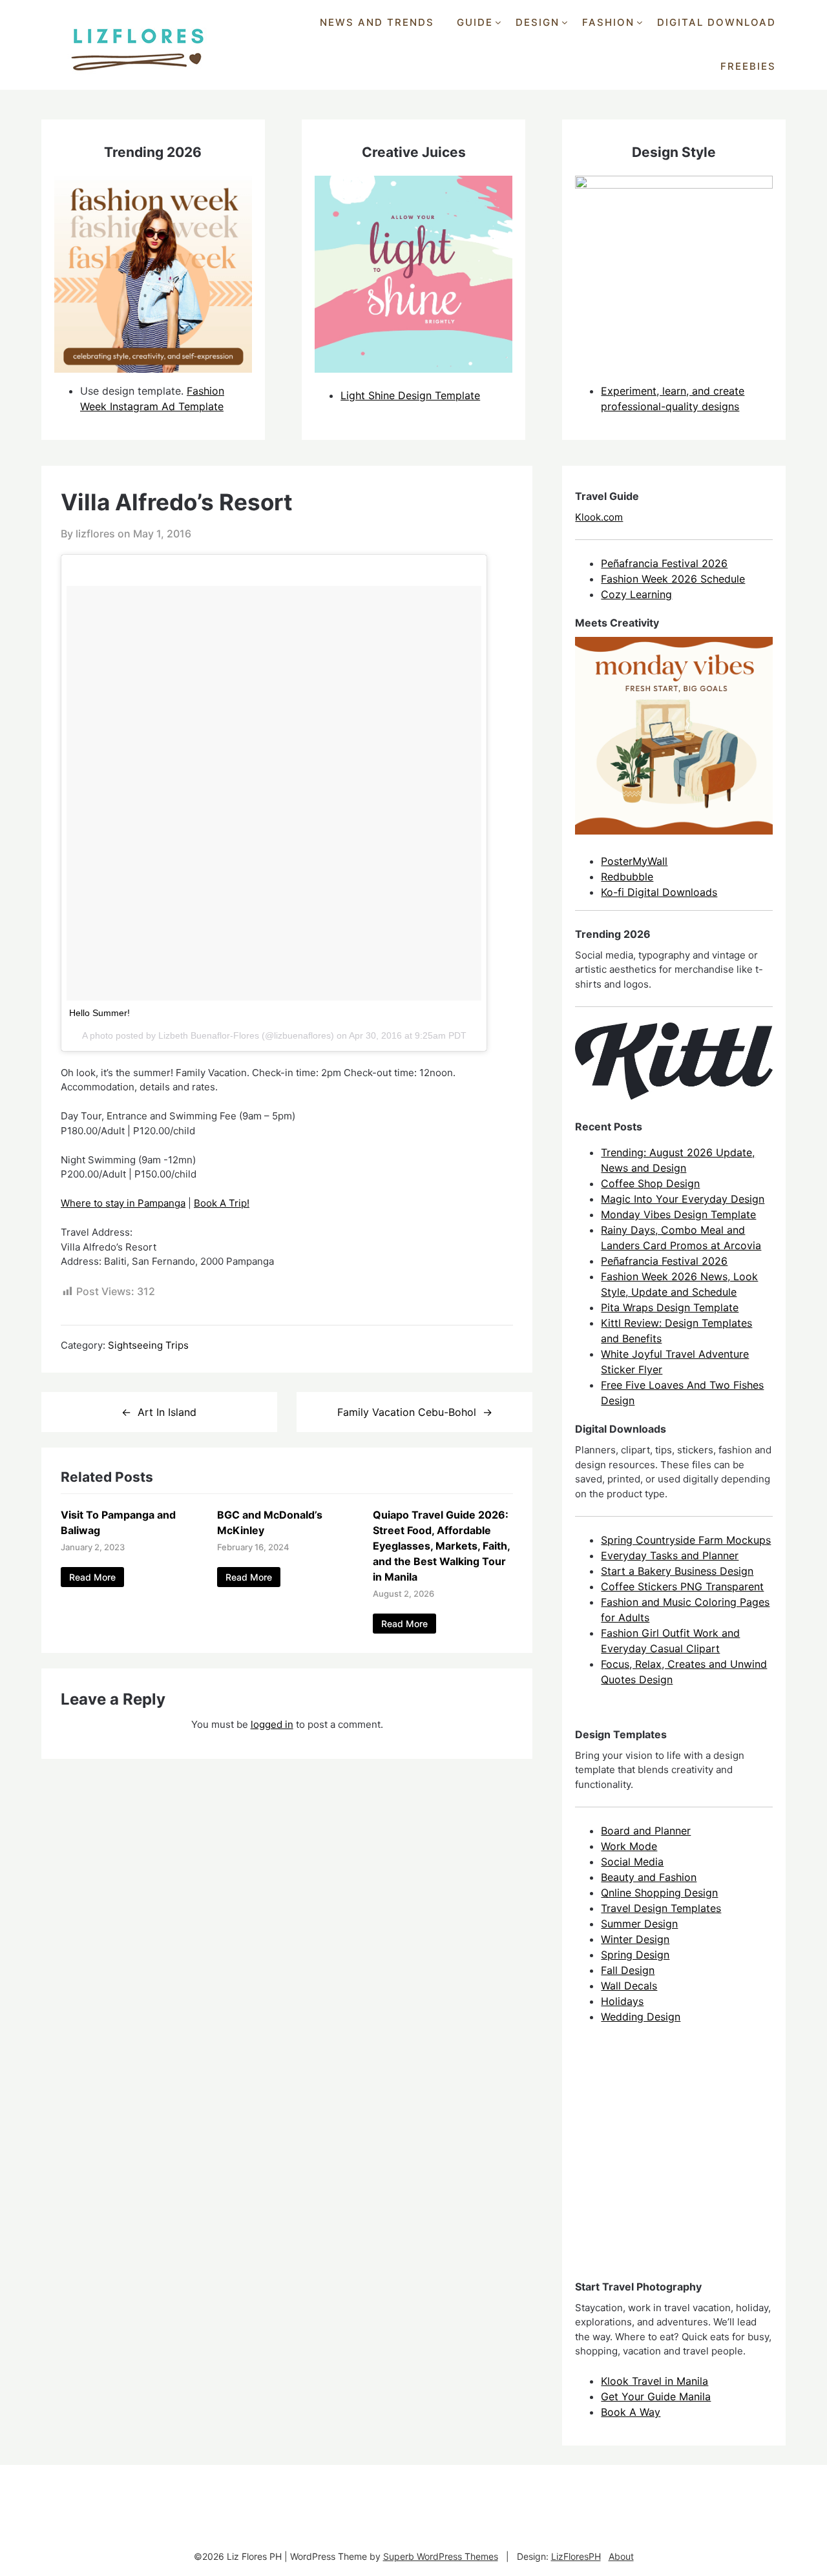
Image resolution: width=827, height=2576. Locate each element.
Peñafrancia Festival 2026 (664, 563)
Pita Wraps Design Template (670, 1307)
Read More (92, 1577)
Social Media (632, 1862)
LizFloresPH (576, 2556)
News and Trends (377, 22)
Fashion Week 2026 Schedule (673, 579)
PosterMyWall (634, 861)
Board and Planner (646, 1831)
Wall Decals (629, 1986)
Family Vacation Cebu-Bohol (407, 1412)
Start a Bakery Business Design (677, 1571)
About (621, 2556)
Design (538, 22)
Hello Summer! (99, 1013)
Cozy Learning (636, 594)
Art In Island (167, 1412)
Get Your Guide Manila (656, 2396)
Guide (475, 22)
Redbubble (627, 877)
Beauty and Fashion (649, 1877)
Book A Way (631, 2412)
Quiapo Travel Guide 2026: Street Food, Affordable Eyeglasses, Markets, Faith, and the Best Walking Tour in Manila (441, 1546)
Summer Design (639, 1924)
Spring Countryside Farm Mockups (686, 1540)
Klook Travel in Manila (654, 2381)
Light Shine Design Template (410, 395)
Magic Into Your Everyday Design (683, 1199)
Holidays (622, 2001)
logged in (272, 1724)
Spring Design (635, 1955)
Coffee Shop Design (650, 1183)
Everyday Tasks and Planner (670, 1555)
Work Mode (629, 1846)
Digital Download (717, 22)
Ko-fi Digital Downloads (659, 892)
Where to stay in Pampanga (123, 1203)
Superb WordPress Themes (441, 2556)
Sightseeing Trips (148, 1345)
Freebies (748, 66)
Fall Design (628, 1970)
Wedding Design (641, 2017)
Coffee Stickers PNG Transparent (682, 1586)
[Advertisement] (672, 2163)
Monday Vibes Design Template (678, 1214)
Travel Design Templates (661, 1908)
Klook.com (599, 517)
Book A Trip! (222, 1203)
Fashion (608, 22)
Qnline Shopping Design (659, 1893)
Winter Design (635, 1939)
